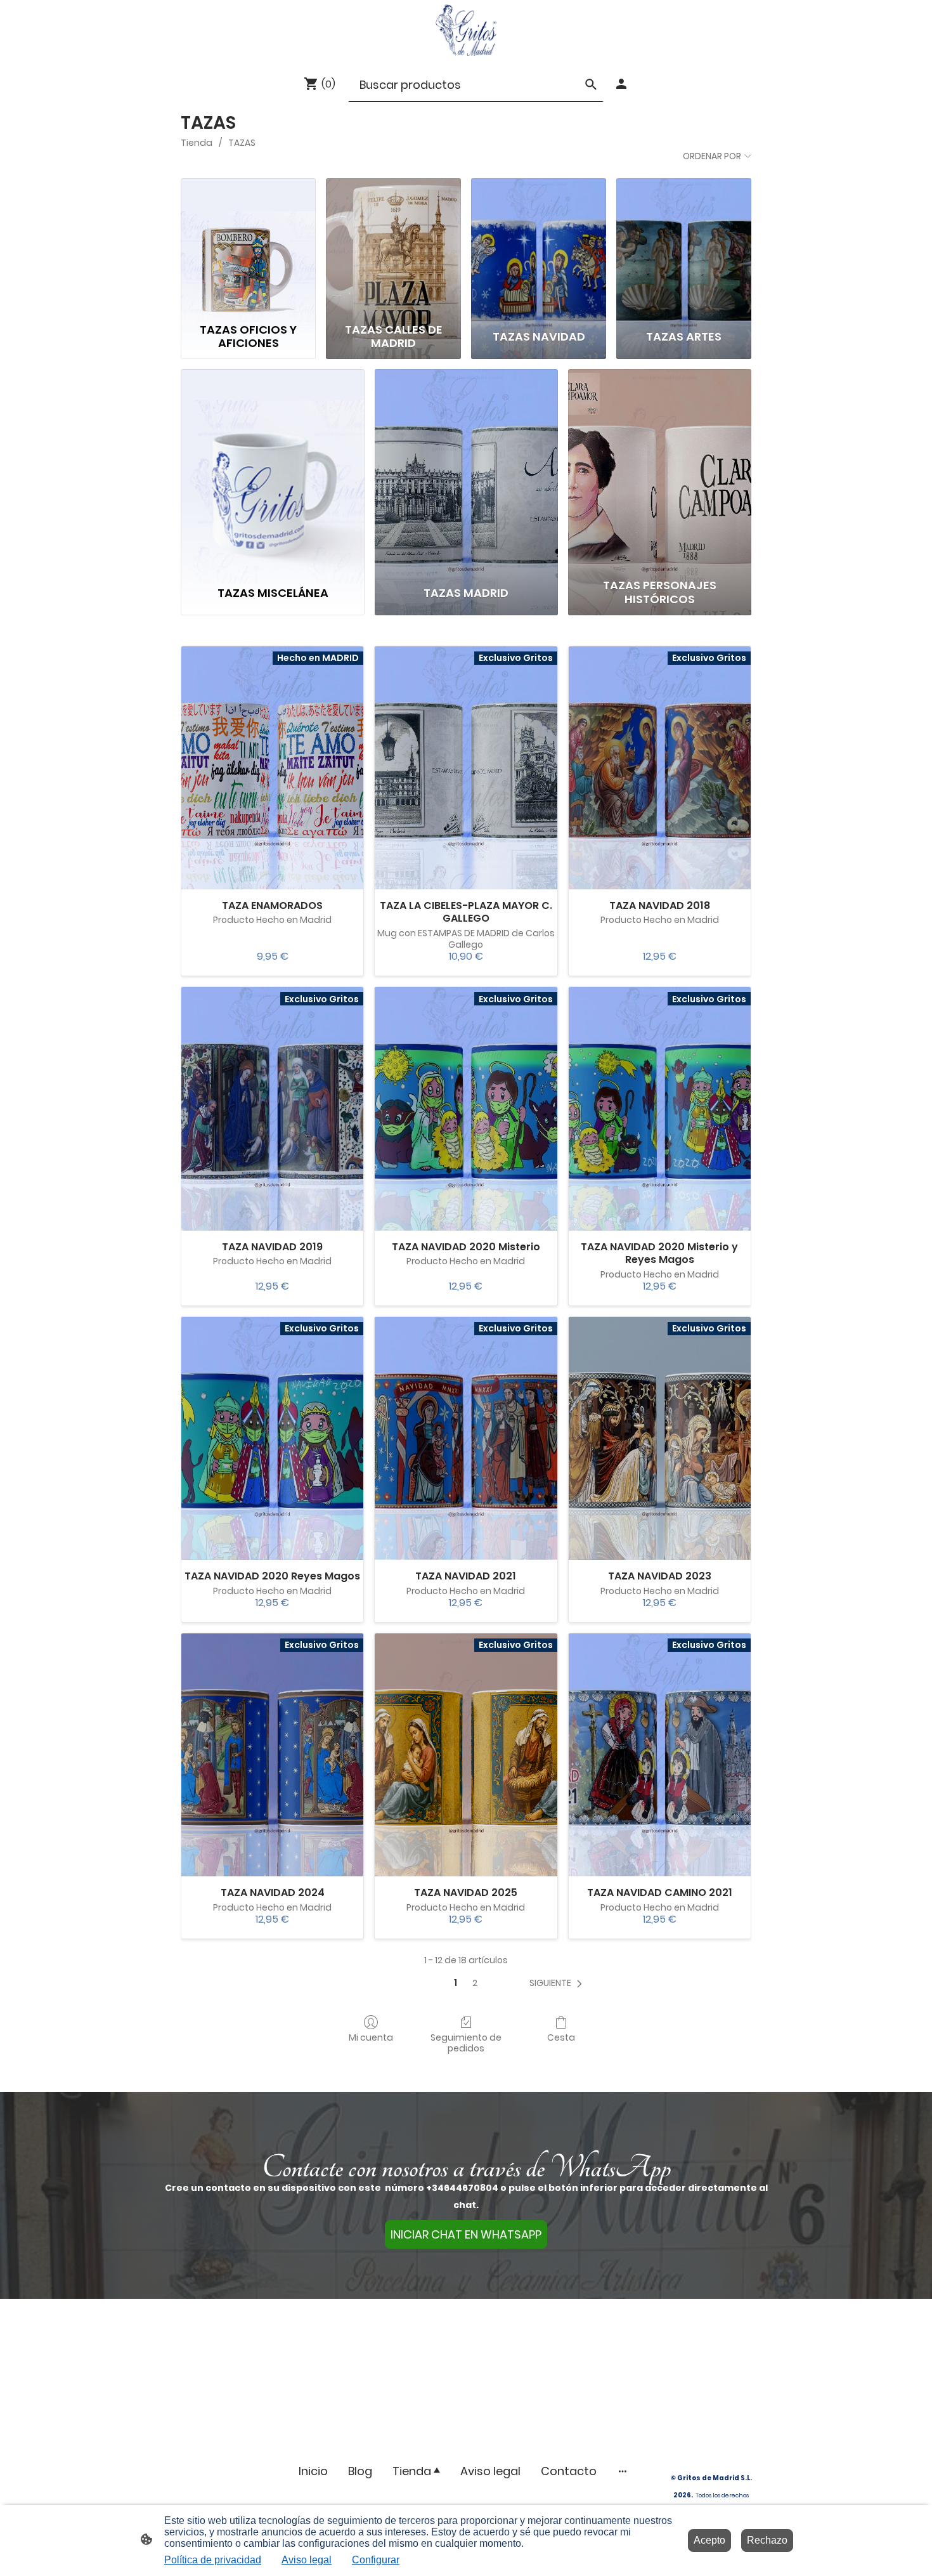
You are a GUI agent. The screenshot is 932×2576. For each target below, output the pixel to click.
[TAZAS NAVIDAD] (539, 248)
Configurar (376, 2560)
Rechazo (767, 2540)
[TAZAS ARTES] (684, 248)
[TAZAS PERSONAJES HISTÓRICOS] (660, 471)
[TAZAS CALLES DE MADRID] (393, 248)
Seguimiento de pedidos (466, 2043)
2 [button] (475, 1983)
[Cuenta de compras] (621, 84)
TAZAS (242, 143)
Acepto (709, 2540)
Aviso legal (307, 2560)
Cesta (561, 2037)
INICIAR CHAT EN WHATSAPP (466, 2234)
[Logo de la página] (466, 30)
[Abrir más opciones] (623, 2471)
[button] (558, 1983)
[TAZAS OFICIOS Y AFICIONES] (248, 248)
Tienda (197, 143)
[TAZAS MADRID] (466, 471)
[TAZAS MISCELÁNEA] (272, 471)
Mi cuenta (371, 2037)
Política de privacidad (213, 2560)
